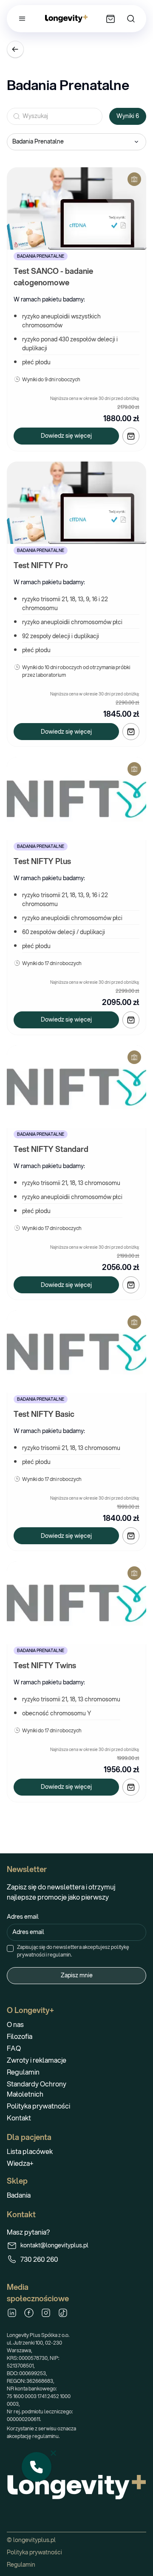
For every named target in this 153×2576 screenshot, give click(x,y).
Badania (19, 2195)
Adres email (23, 1917)
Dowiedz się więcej (66, 436)
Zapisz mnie (77, 1975)
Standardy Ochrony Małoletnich (37, 2089)
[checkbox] (10, 1948)
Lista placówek (30, 2151)
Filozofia (20, 2036)
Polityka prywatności (38, 2106)
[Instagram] (46, 2313)
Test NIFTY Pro (41, 565)
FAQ (14, 2048)
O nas (15, 2024)
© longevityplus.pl (31, 2540)
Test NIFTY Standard (51, 1149)
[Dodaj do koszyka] (131, 436)
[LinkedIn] (12, 2313)
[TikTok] (63, 2313)
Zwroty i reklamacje (37, 2060)
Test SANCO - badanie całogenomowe (54, 277)
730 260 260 (39, 2259)
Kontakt (19, 2118)
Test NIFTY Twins (45, 1665)
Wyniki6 (128, 116)
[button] (37, 2467)
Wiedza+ (20, 2163)
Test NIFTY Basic (44, 1414)
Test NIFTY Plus (42, 861)
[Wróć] (15, 49)
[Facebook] (29, 2313)
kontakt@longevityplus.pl (52, 2245)
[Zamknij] (53, 2453)
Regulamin (23, 2072)
